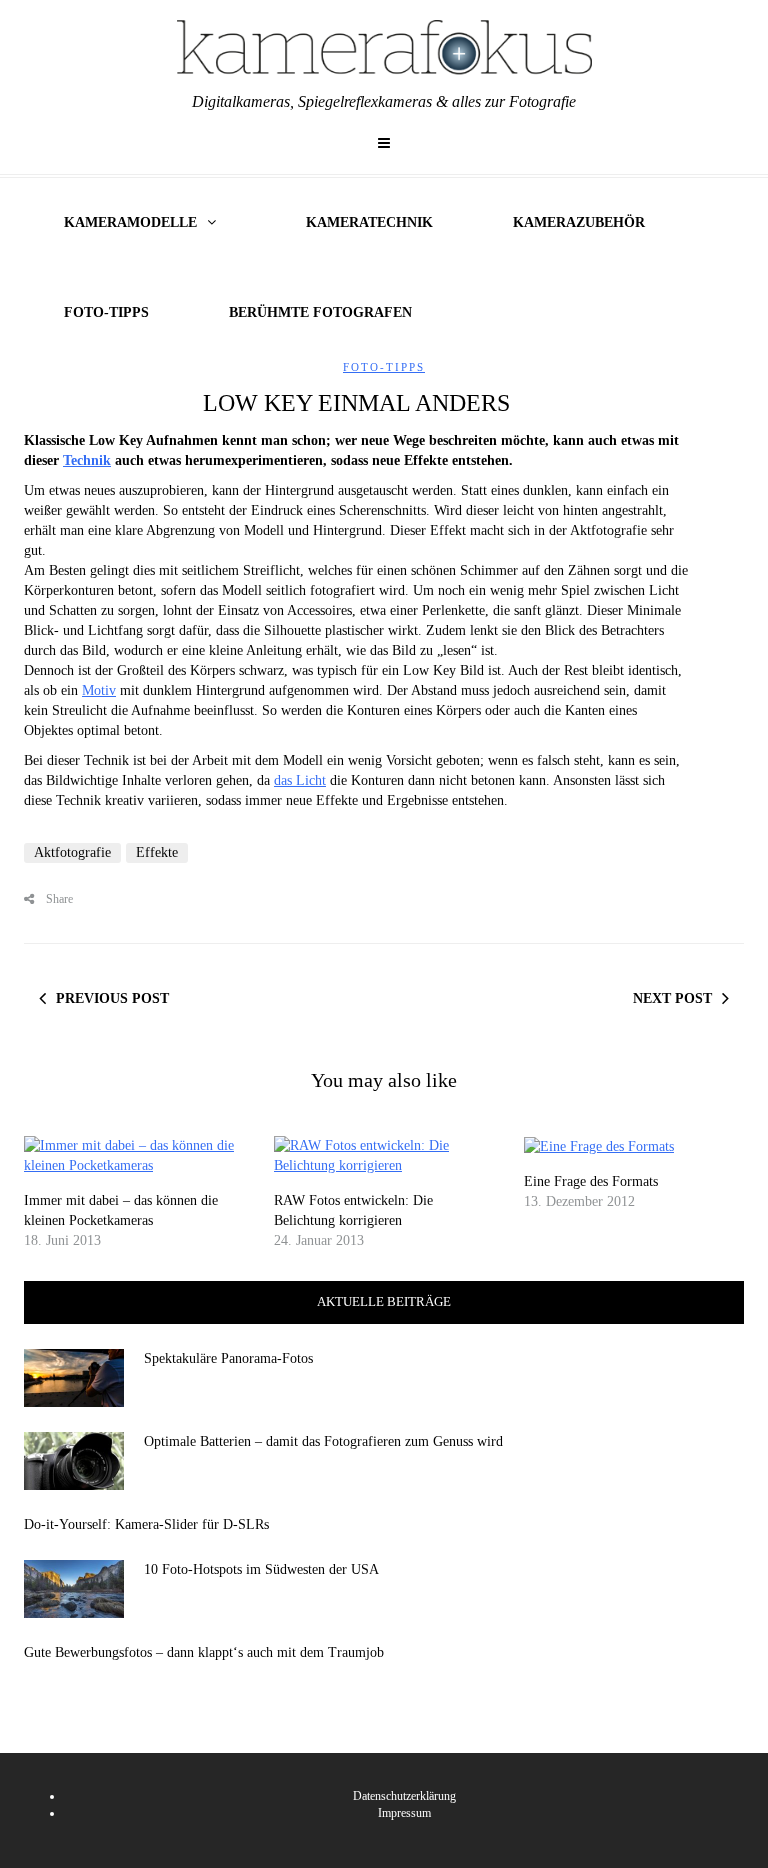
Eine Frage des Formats (591, 1181)
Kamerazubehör (579, 222)
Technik (87, 460)
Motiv (99, 690)
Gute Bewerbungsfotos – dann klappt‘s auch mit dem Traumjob (204, 1652)
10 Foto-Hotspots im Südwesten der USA (261, 1569)
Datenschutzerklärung (404, 1796)
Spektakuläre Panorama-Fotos (228, 1358)
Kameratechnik (369, 222)
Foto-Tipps (106, 312)
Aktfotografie (72, 852)
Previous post (112, 998)
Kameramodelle (130, 222)
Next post (672, 998)
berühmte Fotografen (320, 312)
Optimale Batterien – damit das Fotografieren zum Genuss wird (323, 1441)
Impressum (404, 1813)
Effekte (157, 852)
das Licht (300, 780)
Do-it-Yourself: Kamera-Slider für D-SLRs (146, 1524)
